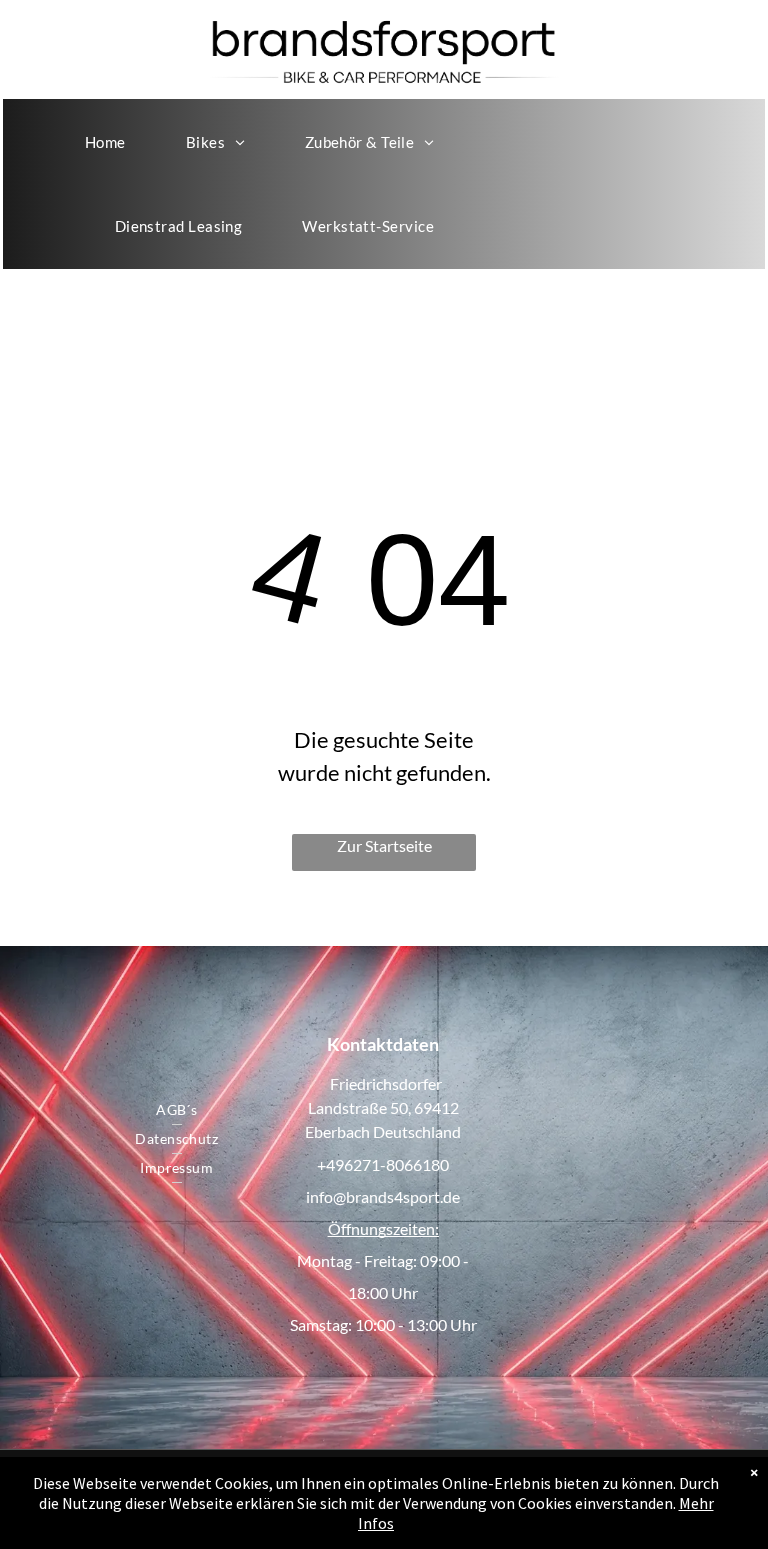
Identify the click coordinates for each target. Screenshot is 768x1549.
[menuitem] (105, 142)
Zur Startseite (384, 845)
